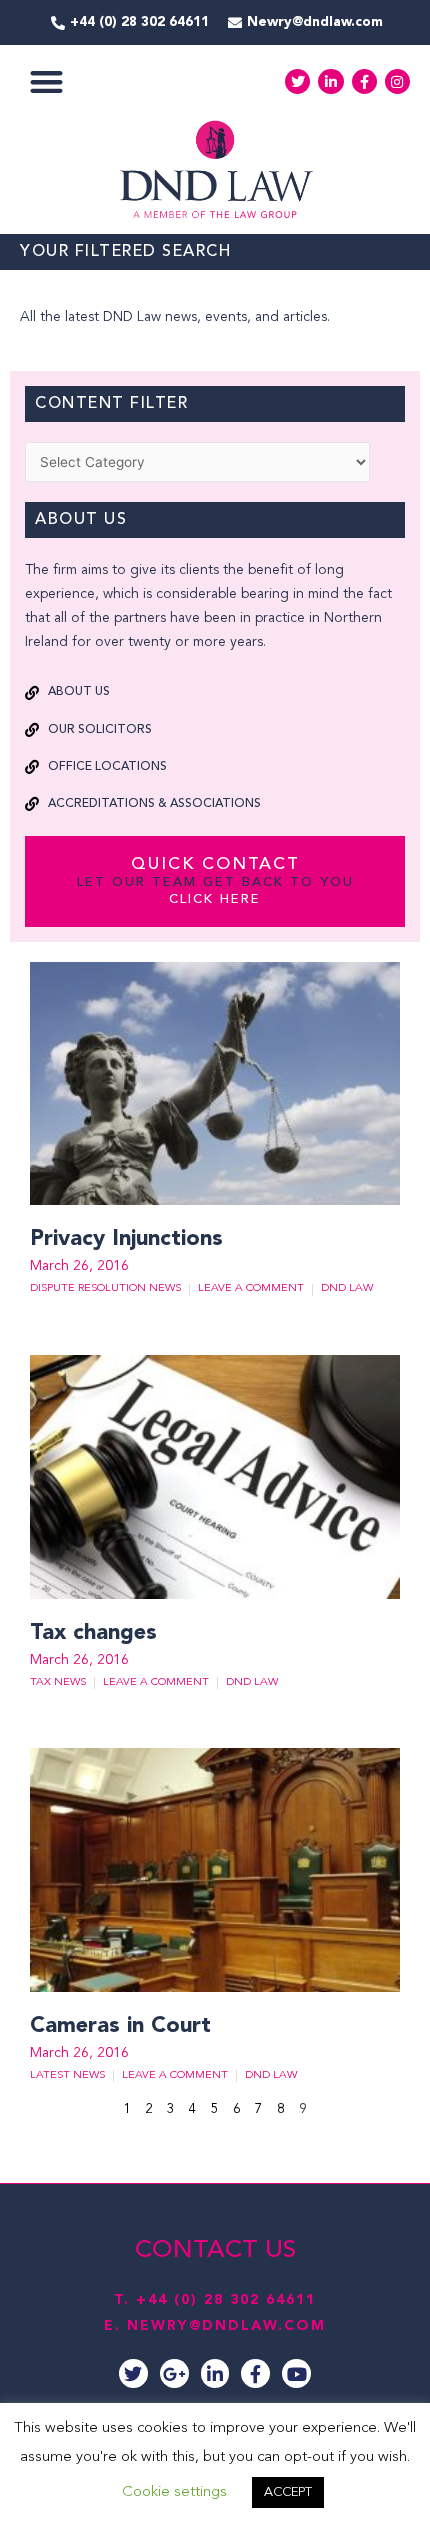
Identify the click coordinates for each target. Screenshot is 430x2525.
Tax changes (97, 1633)
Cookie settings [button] (174, 2492)
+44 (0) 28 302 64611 (226, 2300)
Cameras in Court (120, 2026)
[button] (46, 81)
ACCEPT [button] (288, 2492)
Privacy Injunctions (126, 1239)
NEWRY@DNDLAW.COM (226, 2326)
